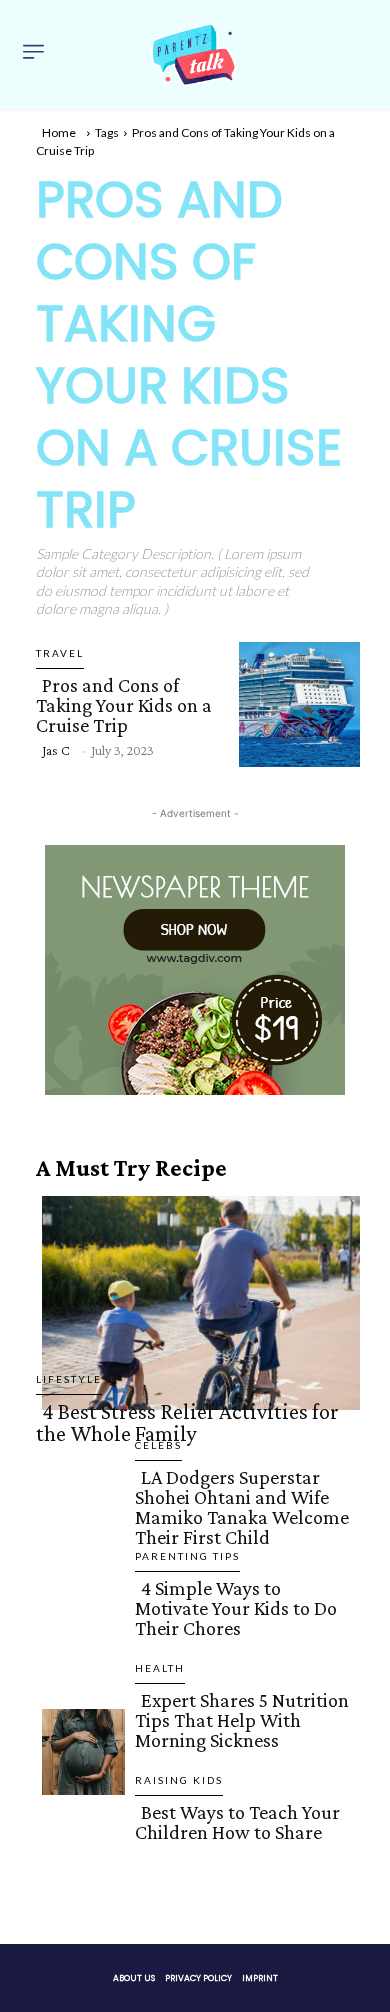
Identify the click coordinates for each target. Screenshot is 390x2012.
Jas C (56, 750)
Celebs (158, 1445)
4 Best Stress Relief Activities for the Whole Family (187, 1422)
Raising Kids (179, 1780)
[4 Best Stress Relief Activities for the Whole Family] (195, 1299)
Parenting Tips (187, 1556)
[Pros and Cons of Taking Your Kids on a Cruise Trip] (293, 700)
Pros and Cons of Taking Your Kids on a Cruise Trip (124, 705)
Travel (60, 653)
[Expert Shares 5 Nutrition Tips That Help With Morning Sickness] (77, 1748)
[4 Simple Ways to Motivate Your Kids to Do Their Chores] (77, 1636)
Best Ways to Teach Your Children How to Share (237, 1822)
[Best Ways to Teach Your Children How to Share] (77, 1859)
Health (160, 1668)
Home (59, 132)
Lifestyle (69, 1379)
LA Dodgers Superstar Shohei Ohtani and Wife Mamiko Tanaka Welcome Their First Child (242, 1507)
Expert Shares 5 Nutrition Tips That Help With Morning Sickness (242, 1720)
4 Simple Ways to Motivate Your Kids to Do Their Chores (236, 1608)
